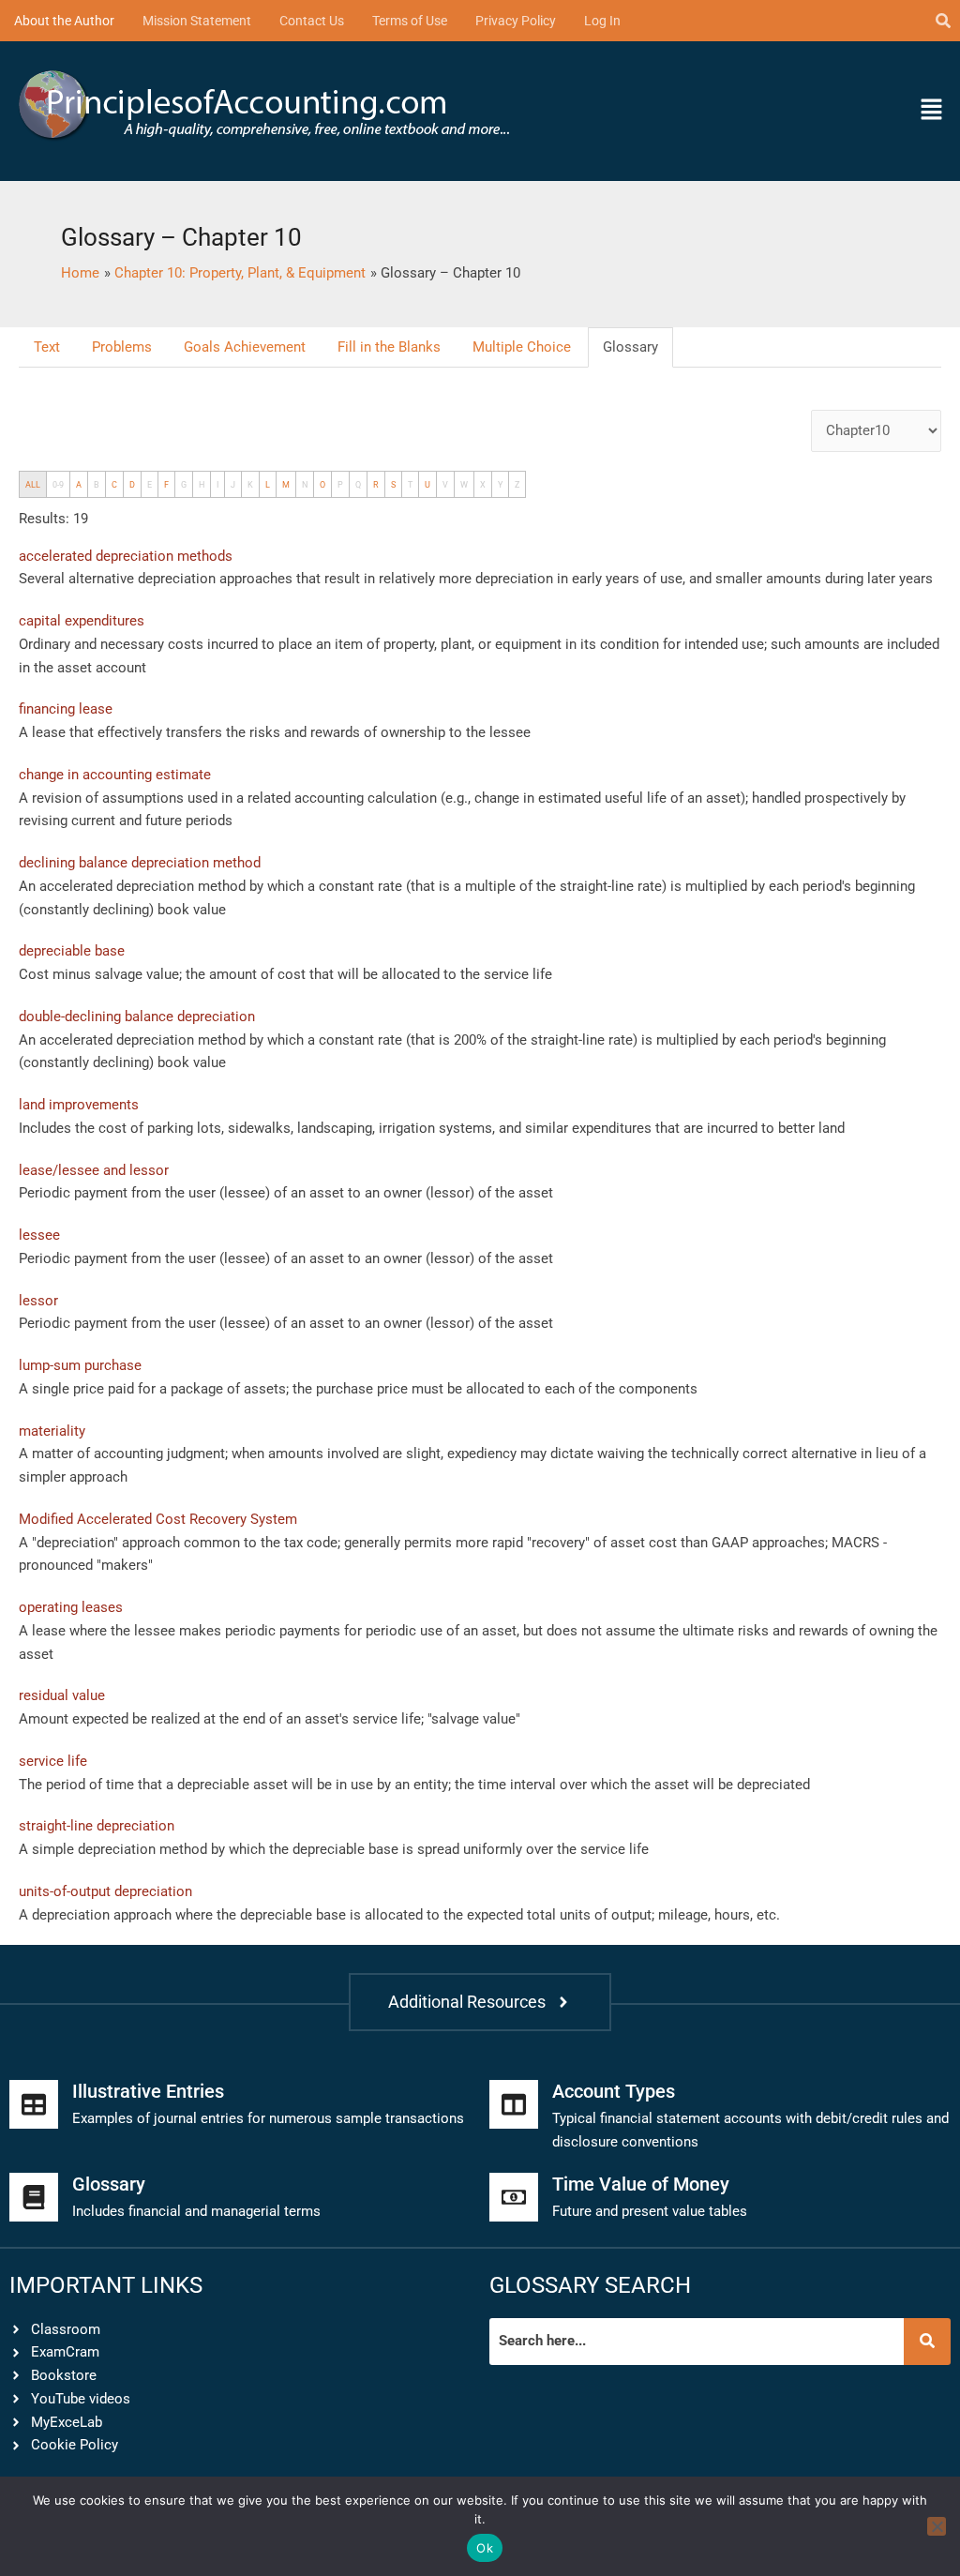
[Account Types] (514, 2104)
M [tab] (286, 484)
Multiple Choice (522, 347)
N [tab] (305, 484)
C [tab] (114, 484)
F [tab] (166, 484)
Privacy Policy (516, 21)
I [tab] (217, 484)
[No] (937, 2526)
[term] (126, 556)
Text (47, 347)
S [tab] (393, 484)
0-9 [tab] (58, 484)
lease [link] (49, 732)
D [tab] (132, 484)
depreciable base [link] (345, 1849)
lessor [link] (450, 1193)
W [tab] (464, 484)
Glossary (630, 347)
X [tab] (483, 484)
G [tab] (184, 484)
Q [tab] (358, 484)
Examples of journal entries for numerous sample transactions (268, 2118)
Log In (602, 21)
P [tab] (340, 484)
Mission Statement (197, 21)
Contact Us (312, 21)
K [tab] (250, 484)
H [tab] (202, 484)
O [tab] (322, 484)
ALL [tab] (33, 484)
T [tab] (410, 484)
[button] (833, 111)
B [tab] (97, 484)
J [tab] (233, 484)
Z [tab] (517, 484)
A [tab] (79, 484)
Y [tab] (500, 484)
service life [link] (518, 974)
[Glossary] (34, 2197)
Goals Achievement (245, 347)
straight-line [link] (597, 886)
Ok (485, 2548)
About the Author (64, 21)
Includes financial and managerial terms (196, 2211)
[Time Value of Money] (514, 2197)
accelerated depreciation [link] (117, 886)
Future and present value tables (650, 2211)
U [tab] (427, 484)
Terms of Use (410, 21)
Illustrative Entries (148, 2091)
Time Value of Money (641, 2184)
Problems (122, 347)
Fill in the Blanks (389, 347)
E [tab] (150, 484)
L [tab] (268, 484)
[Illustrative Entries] (34, 2104)
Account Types (614, 2091)
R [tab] (376, 484)
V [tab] (445, 484)
